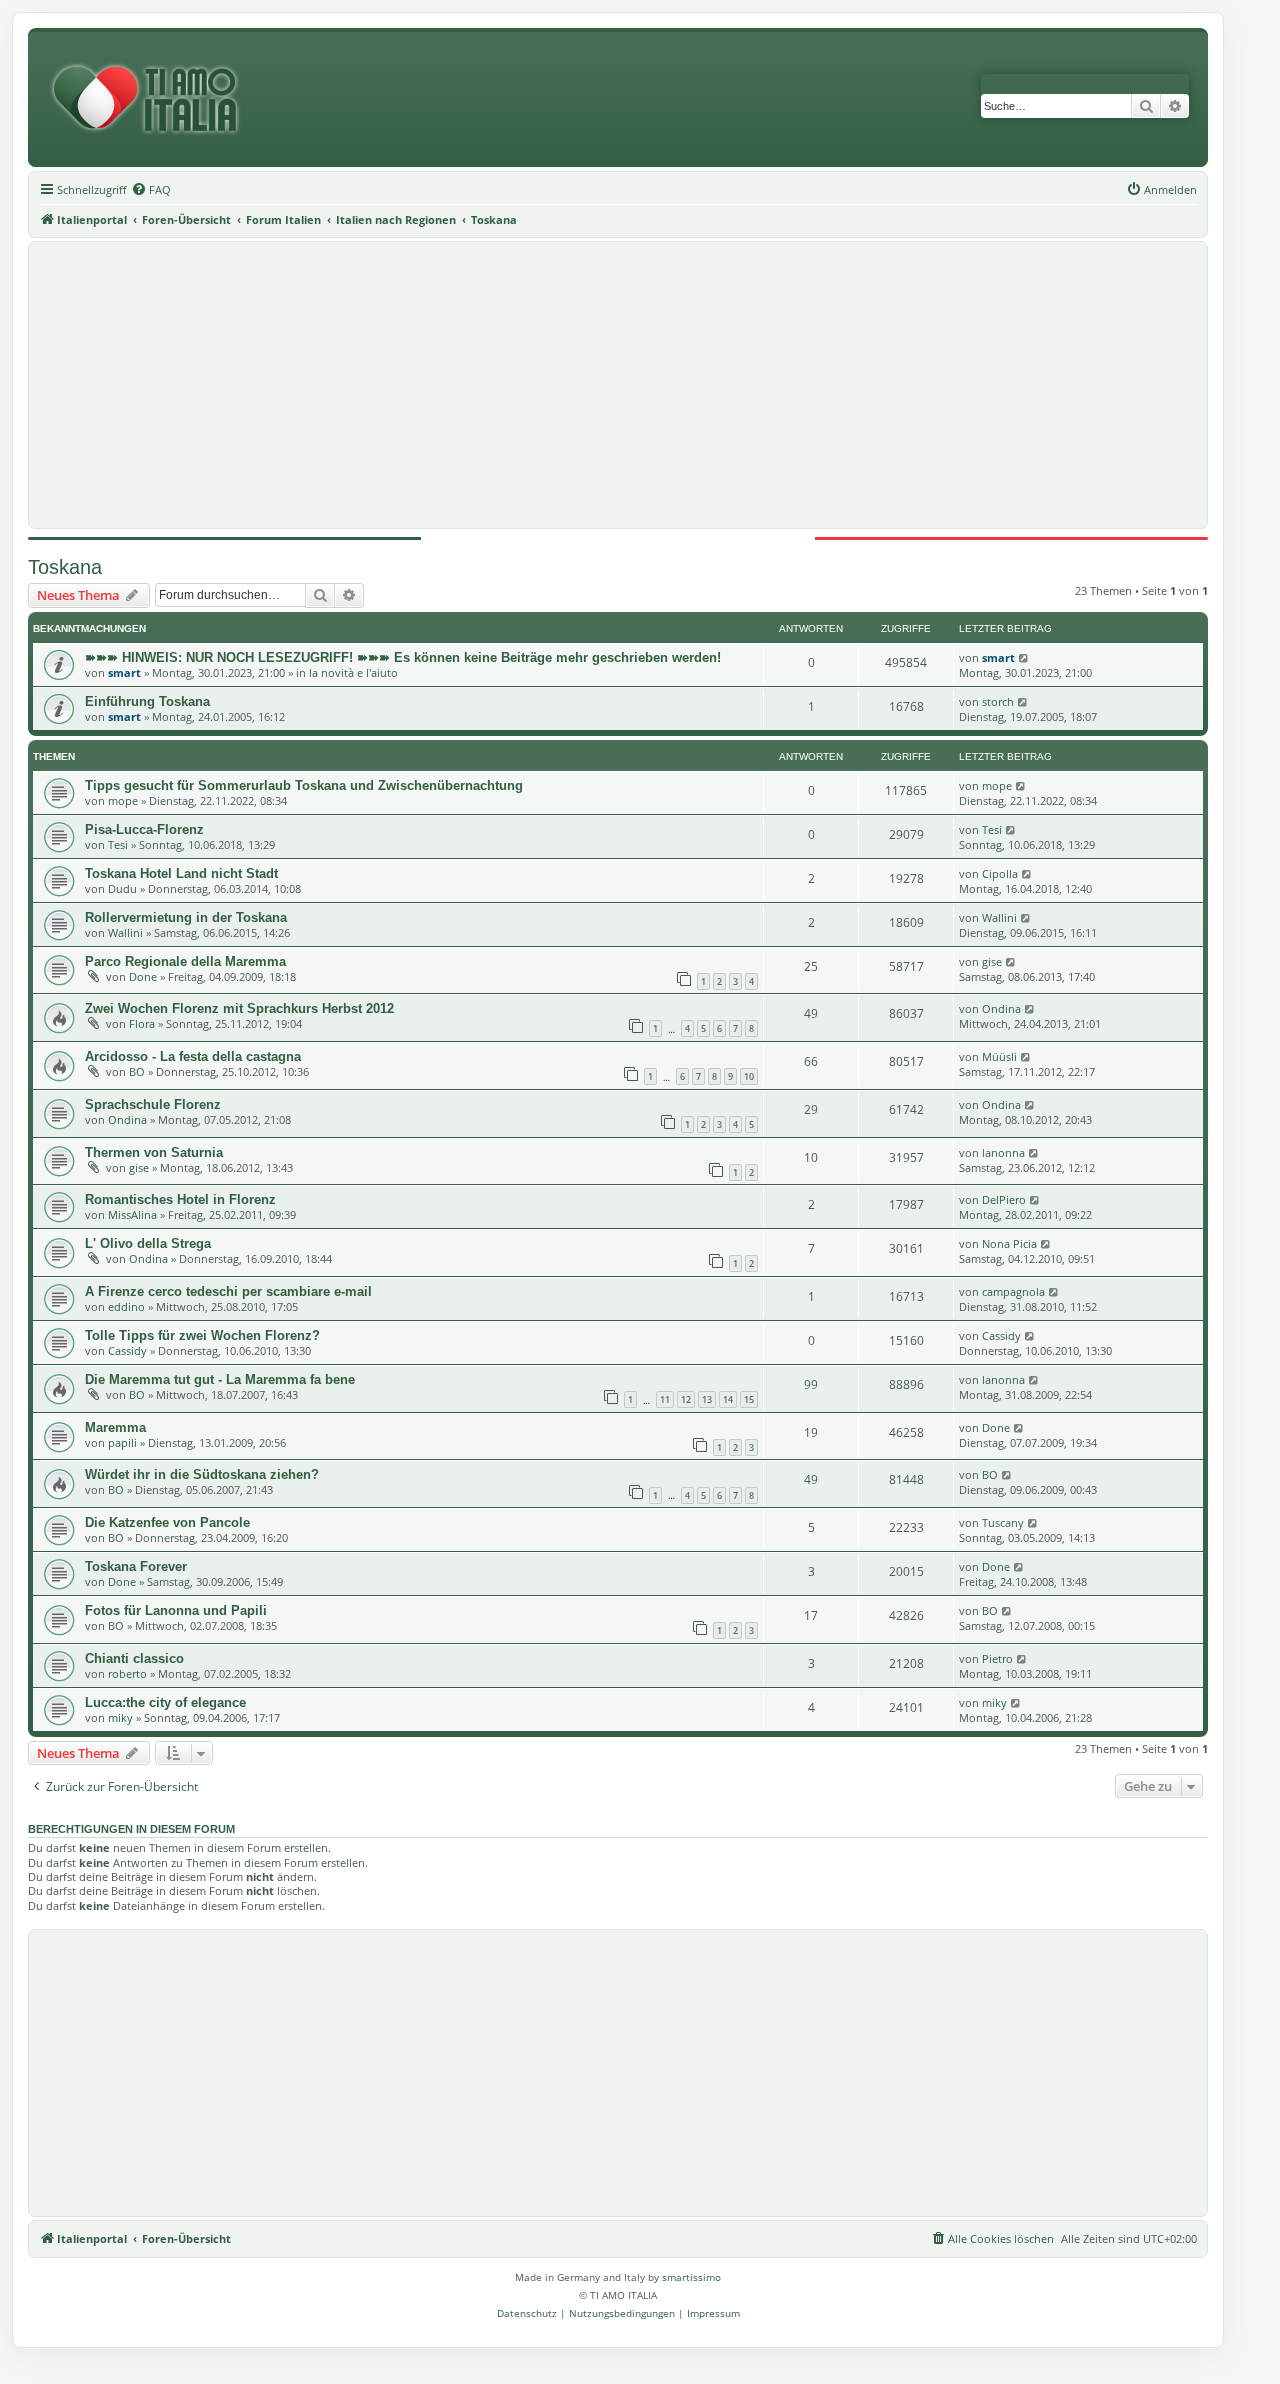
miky (120, 1717)
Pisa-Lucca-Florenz (144, 829)
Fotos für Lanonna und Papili (176, 1610)
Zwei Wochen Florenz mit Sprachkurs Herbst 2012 (239, 1008)
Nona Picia (1009, 1243)
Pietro (997, 1658)
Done (143, 976)
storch (998, 701)
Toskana (65, 567)
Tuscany (1003, 1522)
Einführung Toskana (147, 701)
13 (707, 1399)
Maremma (115, 1427)
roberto (127, 1673)
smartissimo (691, 2277)
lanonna (1003, 1152)
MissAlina (132, 1214)
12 (686, 1399)
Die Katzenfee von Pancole (167, 1522)
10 (749, 1076)
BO (137, 1071)
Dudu (122, 888)
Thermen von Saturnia (154, 1152)
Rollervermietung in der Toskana (186, 917)
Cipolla (1000, 873)
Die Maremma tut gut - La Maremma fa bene (220, 1379)
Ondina (1001, 1008)
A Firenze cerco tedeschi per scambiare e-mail (228, 1291)
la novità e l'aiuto (353, 672)
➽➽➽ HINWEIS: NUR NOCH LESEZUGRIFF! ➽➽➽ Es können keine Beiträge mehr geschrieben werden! (403, 657)
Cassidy (127, 1350)
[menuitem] (151, 190)
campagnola (1013, 1291)
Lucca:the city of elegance (165, 1702)
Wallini (125, 932)
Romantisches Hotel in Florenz (180, 1199)
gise (992, 961)
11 (665, 1399)
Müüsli (999, 1056)
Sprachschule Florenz (153, 1104)
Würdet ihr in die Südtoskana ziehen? (202, 1474)
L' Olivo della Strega (148, 1243)
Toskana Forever (136, 1566)
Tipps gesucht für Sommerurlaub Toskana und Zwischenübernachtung (304, 785)
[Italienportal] (153, 99)
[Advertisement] (618, 385)
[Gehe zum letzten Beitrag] (1024, 657)
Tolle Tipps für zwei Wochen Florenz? (202, 1335)
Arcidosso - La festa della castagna (193, 1056)
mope (123, 800)
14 (728, 1399)
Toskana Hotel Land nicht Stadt (181, 873)
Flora (142, 1023)
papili (122, 1442)
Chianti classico (134, 1658)
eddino (126, 1306)
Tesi (118, 844)
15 (749, 1399)
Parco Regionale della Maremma (185, 961)
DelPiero (1004, 1199)
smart (124, 672)
